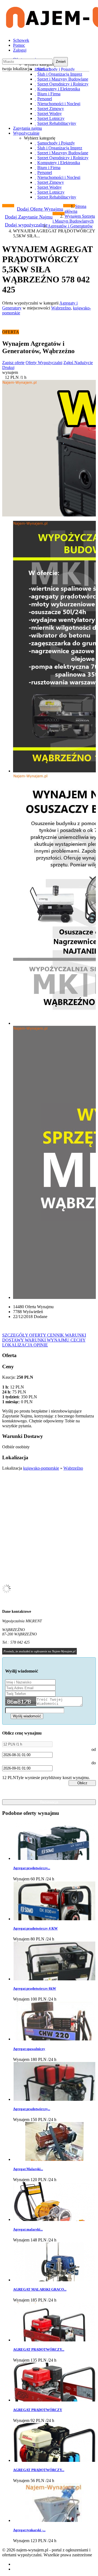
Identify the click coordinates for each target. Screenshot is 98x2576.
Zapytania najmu (27, 128)
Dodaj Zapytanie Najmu (29, 217)
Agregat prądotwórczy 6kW (35, 1988)
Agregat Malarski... (28, 2169)
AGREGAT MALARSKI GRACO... (40, 2289)
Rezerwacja (49, 1802)
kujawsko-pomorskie (41, 1468)
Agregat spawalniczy (29, 2049)
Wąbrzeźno (61, 308)
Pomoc (19, 45)
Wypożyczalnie (26, 133)
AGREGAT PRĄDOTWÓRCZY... (39, 2349)
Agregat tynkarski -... (29, 2530)
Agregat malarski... (28, 2229)
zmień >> (43, 69)
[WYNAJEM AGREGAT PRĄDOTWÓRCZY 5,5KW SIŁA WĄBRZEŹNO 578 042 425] (49, 448)
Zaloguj (20, 50)
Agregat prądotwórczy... (32, 1868)
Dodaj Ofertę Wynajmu (40, 209)
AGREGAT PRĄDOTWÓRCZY (38, 2410)
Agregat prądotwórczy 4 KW (35, 1928)
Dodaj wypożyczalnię (26, 225)
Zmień (61, 62)
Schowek (21, 40)
